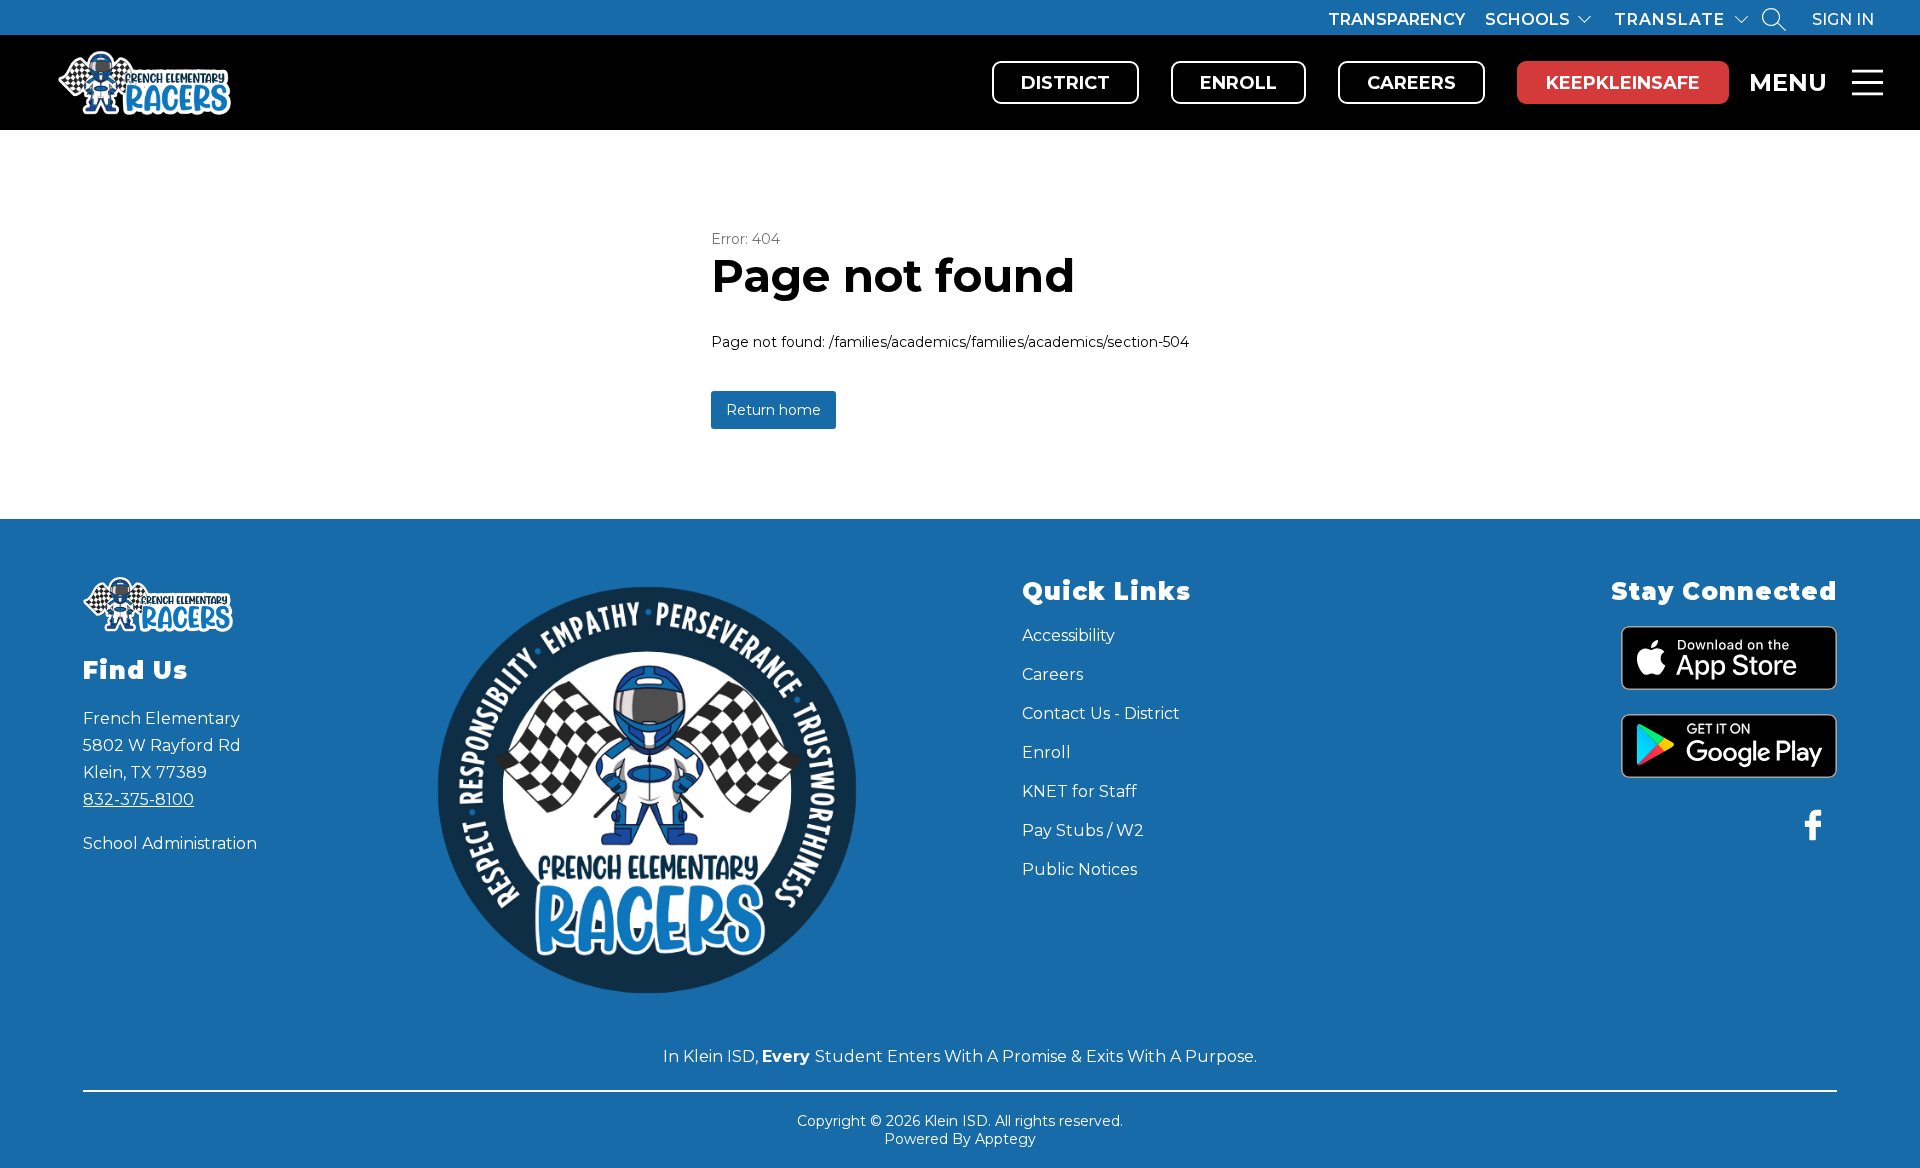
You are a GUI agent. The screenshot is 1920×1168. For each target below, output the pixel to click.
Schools (1527, 19)
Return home (773, 410)
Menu (1788, 82)
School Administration (170, 843)
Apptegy (1005, 1139)
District (1065, 83)
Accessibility (1068, 635)
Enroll (1238, 83)
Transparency (1396, 19)
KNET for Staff (1079, 791)
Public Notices (1079, 869)
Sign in (1843, 19)
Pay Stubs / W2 (1083, 830)
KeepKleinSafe (1623, 83)
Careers (1411, 83)
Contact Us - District (1101, 713)
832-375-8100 (138, 799)
